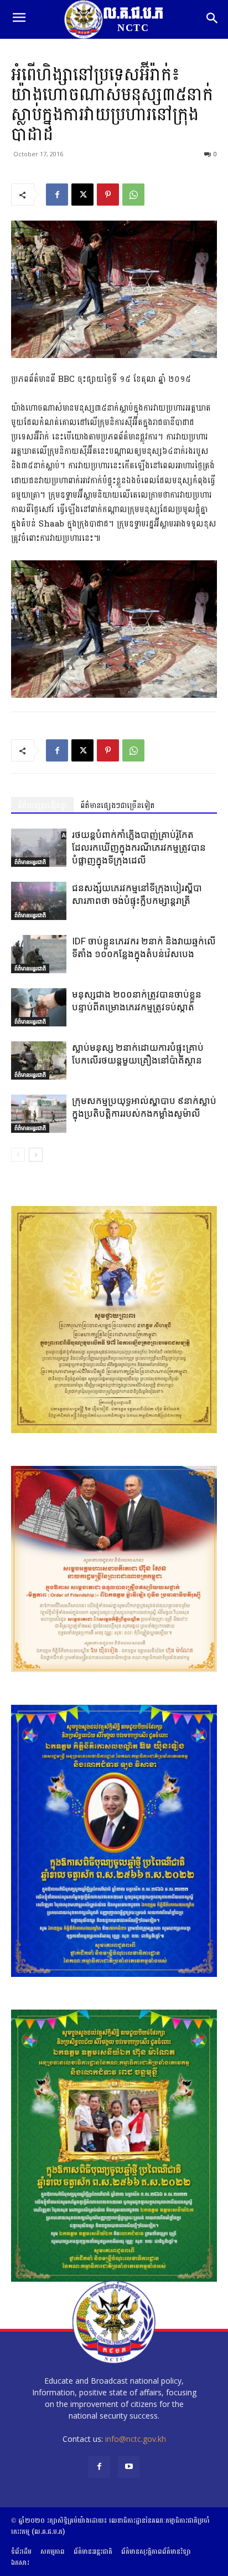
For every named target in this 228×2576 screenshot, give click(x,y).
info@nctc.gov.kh (136, 2439)
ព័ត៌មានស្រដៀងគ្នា (42, 806)
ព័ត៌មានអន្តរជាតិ (30, 862)
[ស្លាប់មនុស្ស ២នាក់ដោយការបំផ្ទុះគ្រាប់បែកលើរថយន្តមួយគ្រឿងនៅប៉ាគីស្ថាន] (39, 1060)
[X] (82, 195)
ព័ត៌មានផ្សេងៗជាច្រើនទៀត (118, 806)
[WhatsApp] (133, 195)
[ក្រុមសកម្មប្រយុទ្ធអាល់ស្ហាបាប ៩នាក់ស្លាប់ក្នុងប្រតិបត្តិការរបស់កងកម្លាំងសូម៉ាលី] (39, 1114)
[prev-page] (18, 1155)
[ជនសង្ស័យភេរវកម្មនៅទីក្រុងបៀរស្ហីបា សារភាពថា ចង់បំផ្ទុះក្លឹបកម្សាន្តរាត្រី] (39, 901)
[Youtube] (129, 2467)
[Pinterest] (108, 195)
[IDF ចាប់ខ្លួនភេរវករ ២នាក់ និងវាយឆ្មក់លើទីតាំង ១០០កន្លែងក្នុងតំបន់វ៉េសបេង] (39, 954)
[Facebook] (57, 195)
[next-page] (36, 1155)
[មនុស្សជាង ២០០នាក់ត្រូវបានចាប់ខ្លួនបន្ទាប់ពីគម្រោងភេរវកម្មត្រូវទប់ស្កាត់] (39, 1007)
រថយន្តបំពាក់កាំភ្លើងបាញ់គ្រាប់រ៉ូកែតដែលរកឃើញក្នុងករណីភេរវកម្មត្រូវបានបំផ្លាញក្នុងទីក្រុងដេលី (139, 847)
